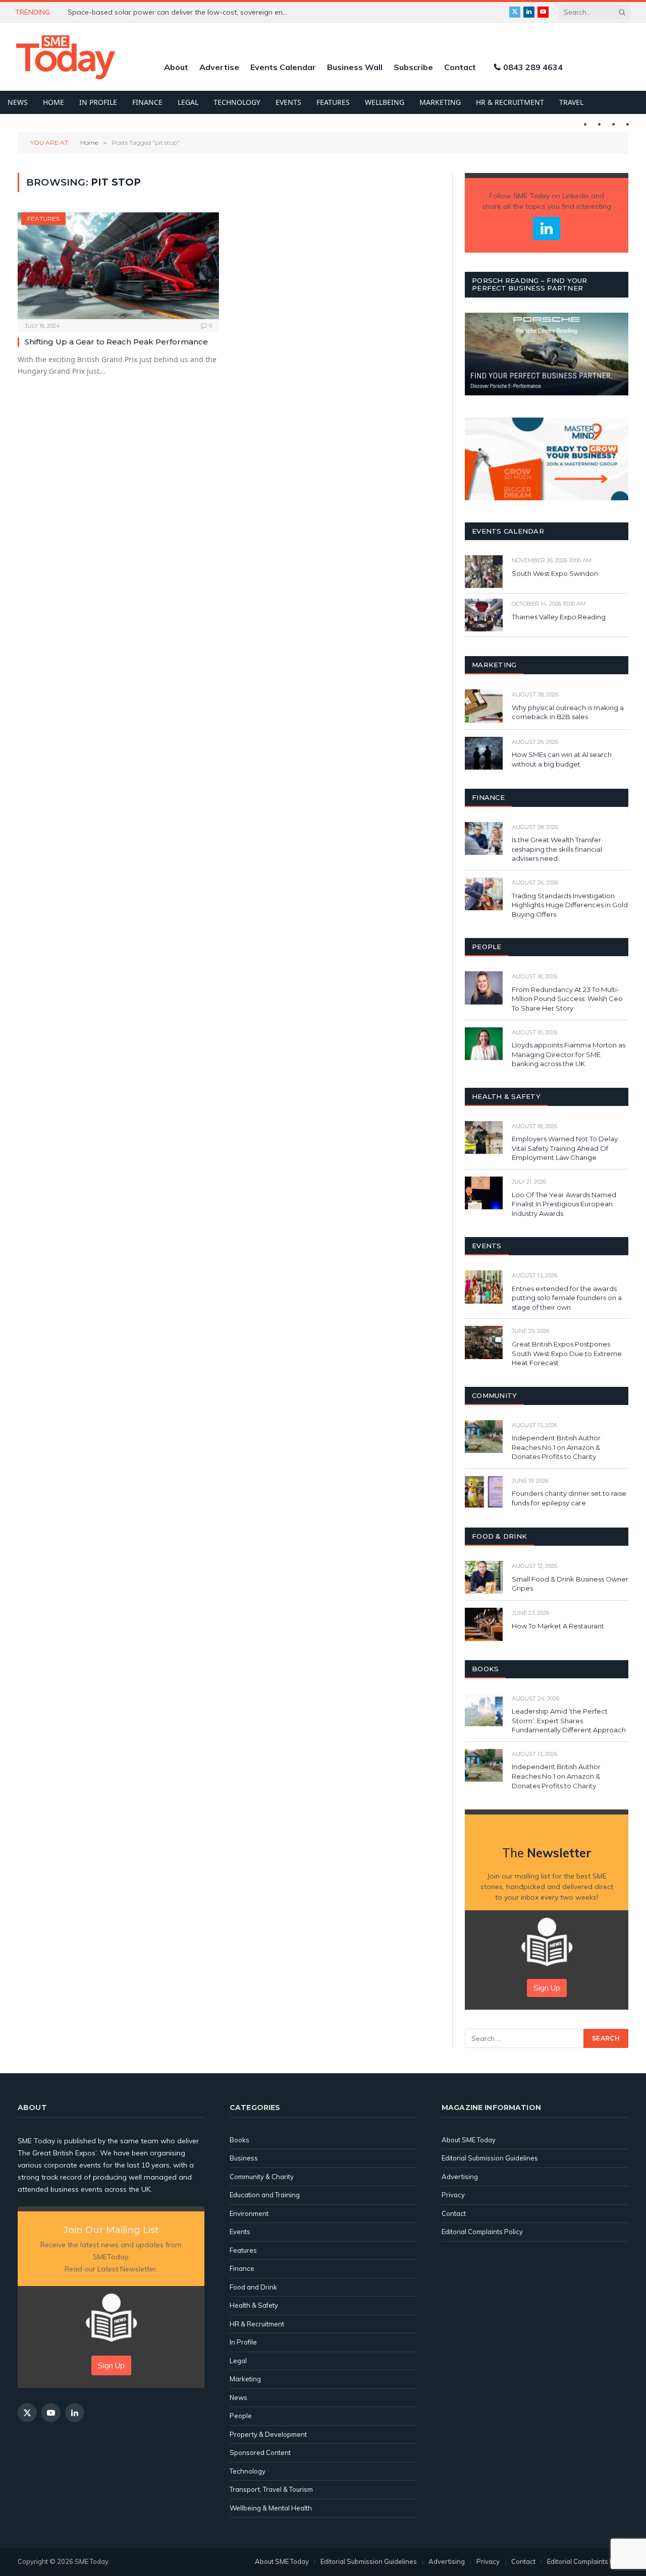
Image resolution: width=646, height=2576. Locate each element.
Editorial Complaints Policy (482, 2232)
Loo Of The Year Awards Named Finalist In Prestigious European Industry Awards (564, 1204)
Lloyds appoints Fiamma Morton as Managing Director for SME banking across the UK (569, 1054)
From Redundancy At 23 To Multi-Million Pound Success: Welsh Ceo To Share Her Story (567, 999)
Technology (237, 102)
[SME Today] (66, 57)
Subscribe (413, 67)
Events (288, 102)
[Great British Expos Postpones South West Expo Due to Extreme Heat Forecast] (484, 1342)
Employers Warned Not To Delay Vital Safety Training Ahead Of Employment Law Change (565, 1148)
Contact (460, 67)
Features (333, 102)
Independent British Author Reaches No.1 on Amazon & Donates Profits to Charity (556, 1447)
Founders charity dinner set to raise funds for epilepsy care (569, 1498)
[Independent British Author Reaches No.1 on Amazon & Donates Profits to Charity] (484, 1437)
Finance (147, 102)
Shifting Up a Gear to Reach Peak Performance (116, 342)
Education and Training (265, 2195)
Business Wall (355, 67)
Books (239, 2140)
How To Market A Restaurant (558, 1626)
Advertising (460, 2177)
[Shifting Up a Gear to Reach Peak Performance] (118, 266)
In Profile (98, 102)
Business (244, 2158)
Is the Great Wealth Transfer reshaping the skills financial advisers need (557, 849)
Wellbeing (385, 102)
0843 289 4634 (533, 67)
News (18, 102)
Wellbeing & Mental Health (271, 2508)
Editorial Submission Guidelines (490, 2158)
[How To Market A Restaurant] (484, 1624)
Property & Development (268, 2434)
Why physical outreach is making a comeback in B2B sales (568, 712)
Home (53, 102)
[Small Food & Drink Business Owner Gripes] (484, 1577)
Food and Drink (253, 2287)
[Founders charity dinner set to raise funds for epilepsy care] (484, 1492)
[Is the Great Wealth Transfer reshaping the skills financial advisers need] (484, 838)
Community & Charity (262, 2177)
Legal (188, 102)
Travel (571, 102)
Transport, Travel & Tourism (271, 2489)
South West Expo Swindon (555, 573)
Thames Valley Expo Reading (559, 617)
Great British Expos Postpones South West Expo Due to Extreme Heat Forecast (567, 1353)
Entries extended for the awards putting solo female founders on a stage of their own (567, 1298)
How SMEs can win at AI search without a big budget (562, 759)
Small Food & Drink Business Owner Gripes (570, 1584)
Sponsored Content (260, 2452)
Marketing (440, 102)
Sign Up (547, 1988)
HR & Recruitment (510, 102)
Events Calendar (283, 67)
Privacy (453, 2195)
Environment (249, 2213)
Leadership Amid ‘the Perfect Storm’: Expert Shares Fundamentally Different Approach (569, 1720)
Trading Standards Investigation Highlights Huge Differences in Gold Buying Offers (570, 905)
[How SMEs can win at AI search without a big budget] (484, 753)
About (176, 67)
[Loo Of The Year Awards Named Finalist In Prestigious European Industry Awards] (484, 1193)
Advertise (219, 67)
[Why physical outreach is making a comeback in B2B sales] (484, 706)
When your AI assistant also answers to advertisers (154, 12)
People (241, 2416)
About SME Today (469, 2140)
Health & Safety (254, 2305)
